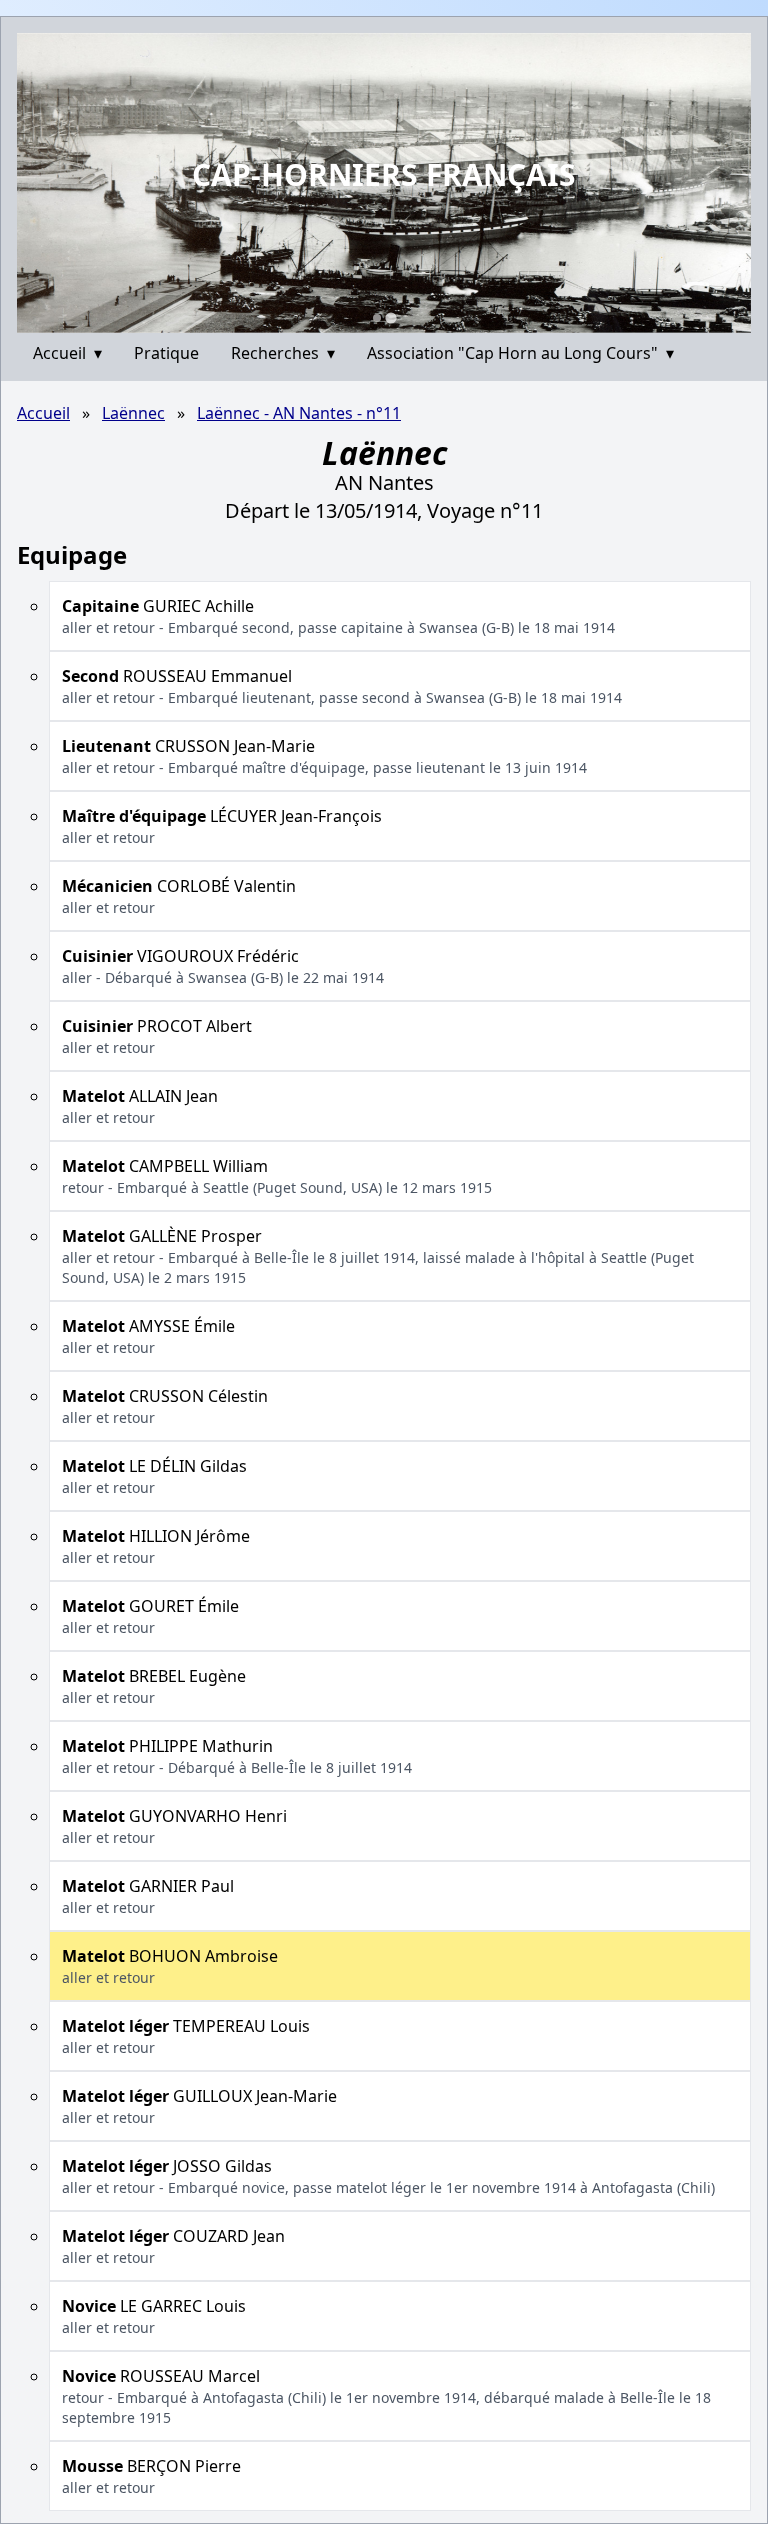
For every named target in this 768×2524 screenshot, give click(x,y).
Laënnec (133, 413)
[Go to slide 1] (377, 318)
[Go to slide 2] (390, 317)
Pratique (166, 353)
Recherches (283, 353)
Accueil (67, 353)
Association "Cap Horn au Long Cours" (520, 353)
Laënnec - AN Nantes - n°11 (299, 413)
